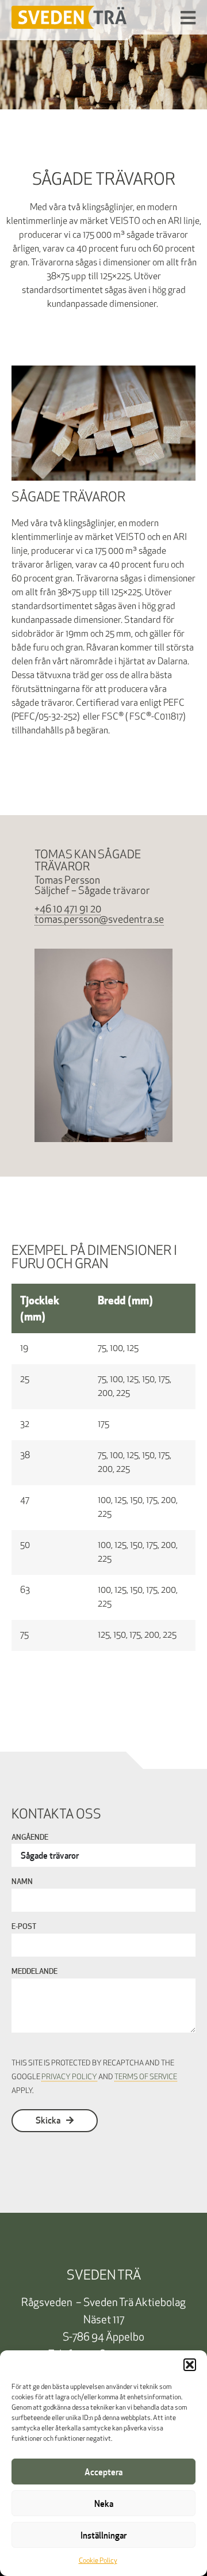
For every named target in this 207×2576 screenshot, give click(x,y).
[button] (190, 2365)
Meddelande (34, 1972)
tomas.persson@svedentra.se (99, 920)
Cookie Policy (98, 2561)
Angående (30, 1838)
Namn (22, 1882)
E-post (24, 1927)
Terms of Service (146, 2077)
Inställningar (103, 2535)
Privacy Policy (69, 2077)
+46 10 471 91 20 (68, 910)
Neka (104, 2503)
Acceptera (103, 2472)
